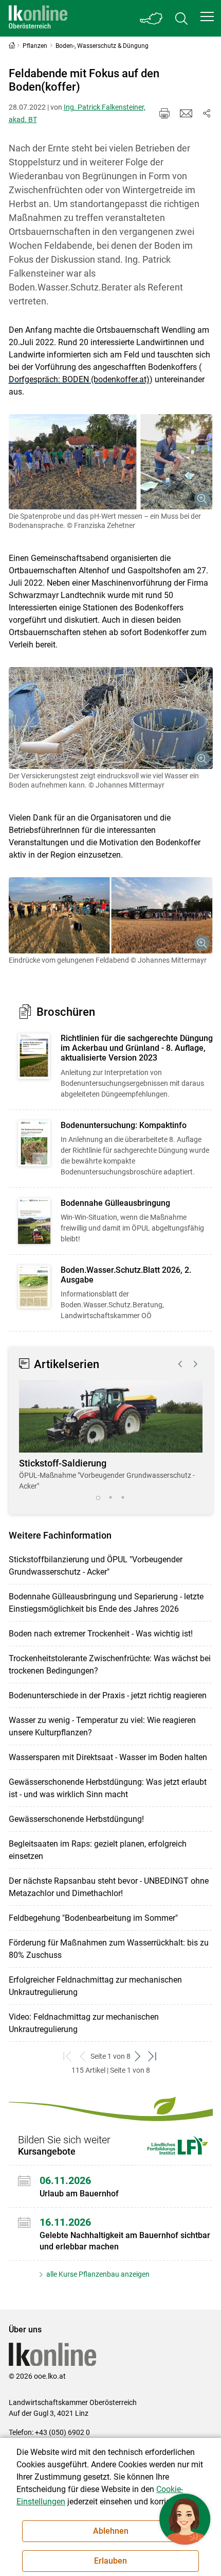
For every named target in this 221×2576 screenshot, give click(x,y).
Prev (180, 1364)
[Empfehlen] (186, 113)
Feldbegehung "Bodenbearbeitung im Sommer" (93, 1918)
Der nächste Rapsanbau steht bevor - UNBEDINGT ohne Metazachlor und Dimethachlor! (109, 1887)
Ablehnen (111, 2531)
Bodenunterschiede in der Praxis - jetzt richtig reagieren (108, 1695)
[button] (207, 16)
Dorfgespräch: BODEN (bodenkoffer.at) (79, 379)
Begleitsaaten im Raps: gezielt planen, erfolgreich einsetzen (98, 1850)
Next (196, 1364)
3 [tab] (123, 1498)
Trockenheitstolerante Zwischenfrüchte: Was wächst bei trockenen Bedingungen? (110, 1665)
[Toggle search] (181, 18)
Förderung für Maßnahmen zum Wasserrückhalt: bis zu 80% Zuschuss (109, 1949)
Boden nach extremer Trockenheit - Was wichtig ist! (101, 1634)
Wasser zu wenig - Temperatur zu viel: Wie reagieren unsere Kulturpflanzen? (102, 1726)
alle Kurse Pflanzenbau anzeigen (97, 2274)
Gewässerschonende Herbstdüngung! (76, 1819)
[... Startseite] (38, 18)
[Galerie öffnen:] (111, 462)
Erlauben (110, 2561)
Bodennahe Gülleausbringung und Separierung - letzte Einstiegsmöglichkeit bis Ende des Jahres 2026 (106, 1603)
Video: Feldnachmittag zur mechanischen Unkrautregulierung (84, 2023)
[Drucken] (164, 113)
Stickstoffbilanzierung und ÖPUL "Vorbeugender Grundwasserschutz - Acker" (96, 1566)
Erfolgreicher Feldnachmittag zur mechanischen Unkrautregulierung (95, 1986)
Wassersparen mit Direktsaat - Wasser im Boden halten (108, 1757)
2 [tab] (110, 1498)
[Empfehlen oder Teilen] (207, 113)
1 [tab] (98, 1498)
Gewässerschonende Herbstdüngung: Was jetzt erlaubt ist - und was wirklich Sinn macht (108, 1788)
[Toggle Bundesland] (152, 18)
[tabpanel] (111, 1436)
